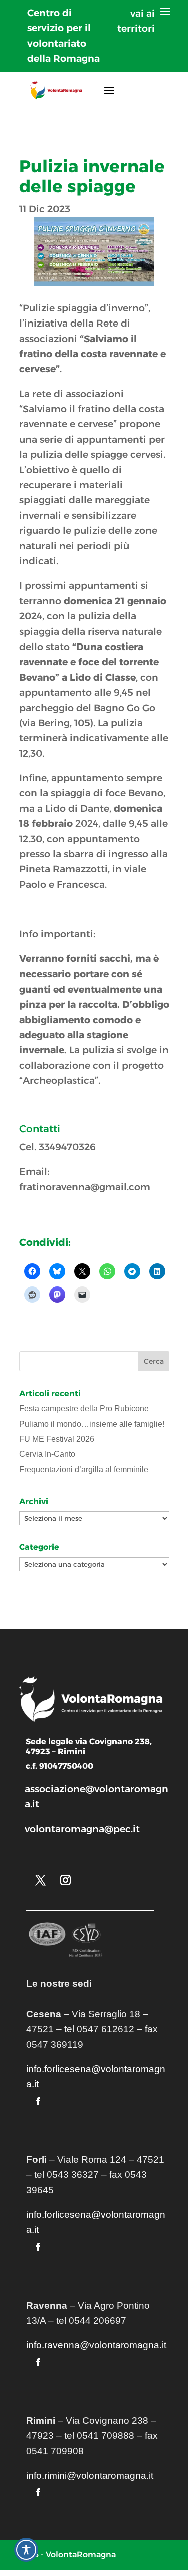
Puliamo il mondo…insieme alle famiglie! (92, 1424)
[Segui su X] (41, 1880)
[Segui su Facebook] (38, 2101)
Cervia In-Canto (47, 1454)
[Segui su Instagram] (66, 1880)
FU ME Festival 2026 (57, 1439)
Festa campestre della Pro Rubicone (84, 1408)
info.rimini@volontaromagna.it (90, 2476)
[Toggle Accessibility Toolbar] (26, 2550)
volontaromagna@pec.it (82, 1829)
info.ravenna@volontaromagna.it (96, 2345)
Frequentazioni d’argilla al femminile (84, 1470)
